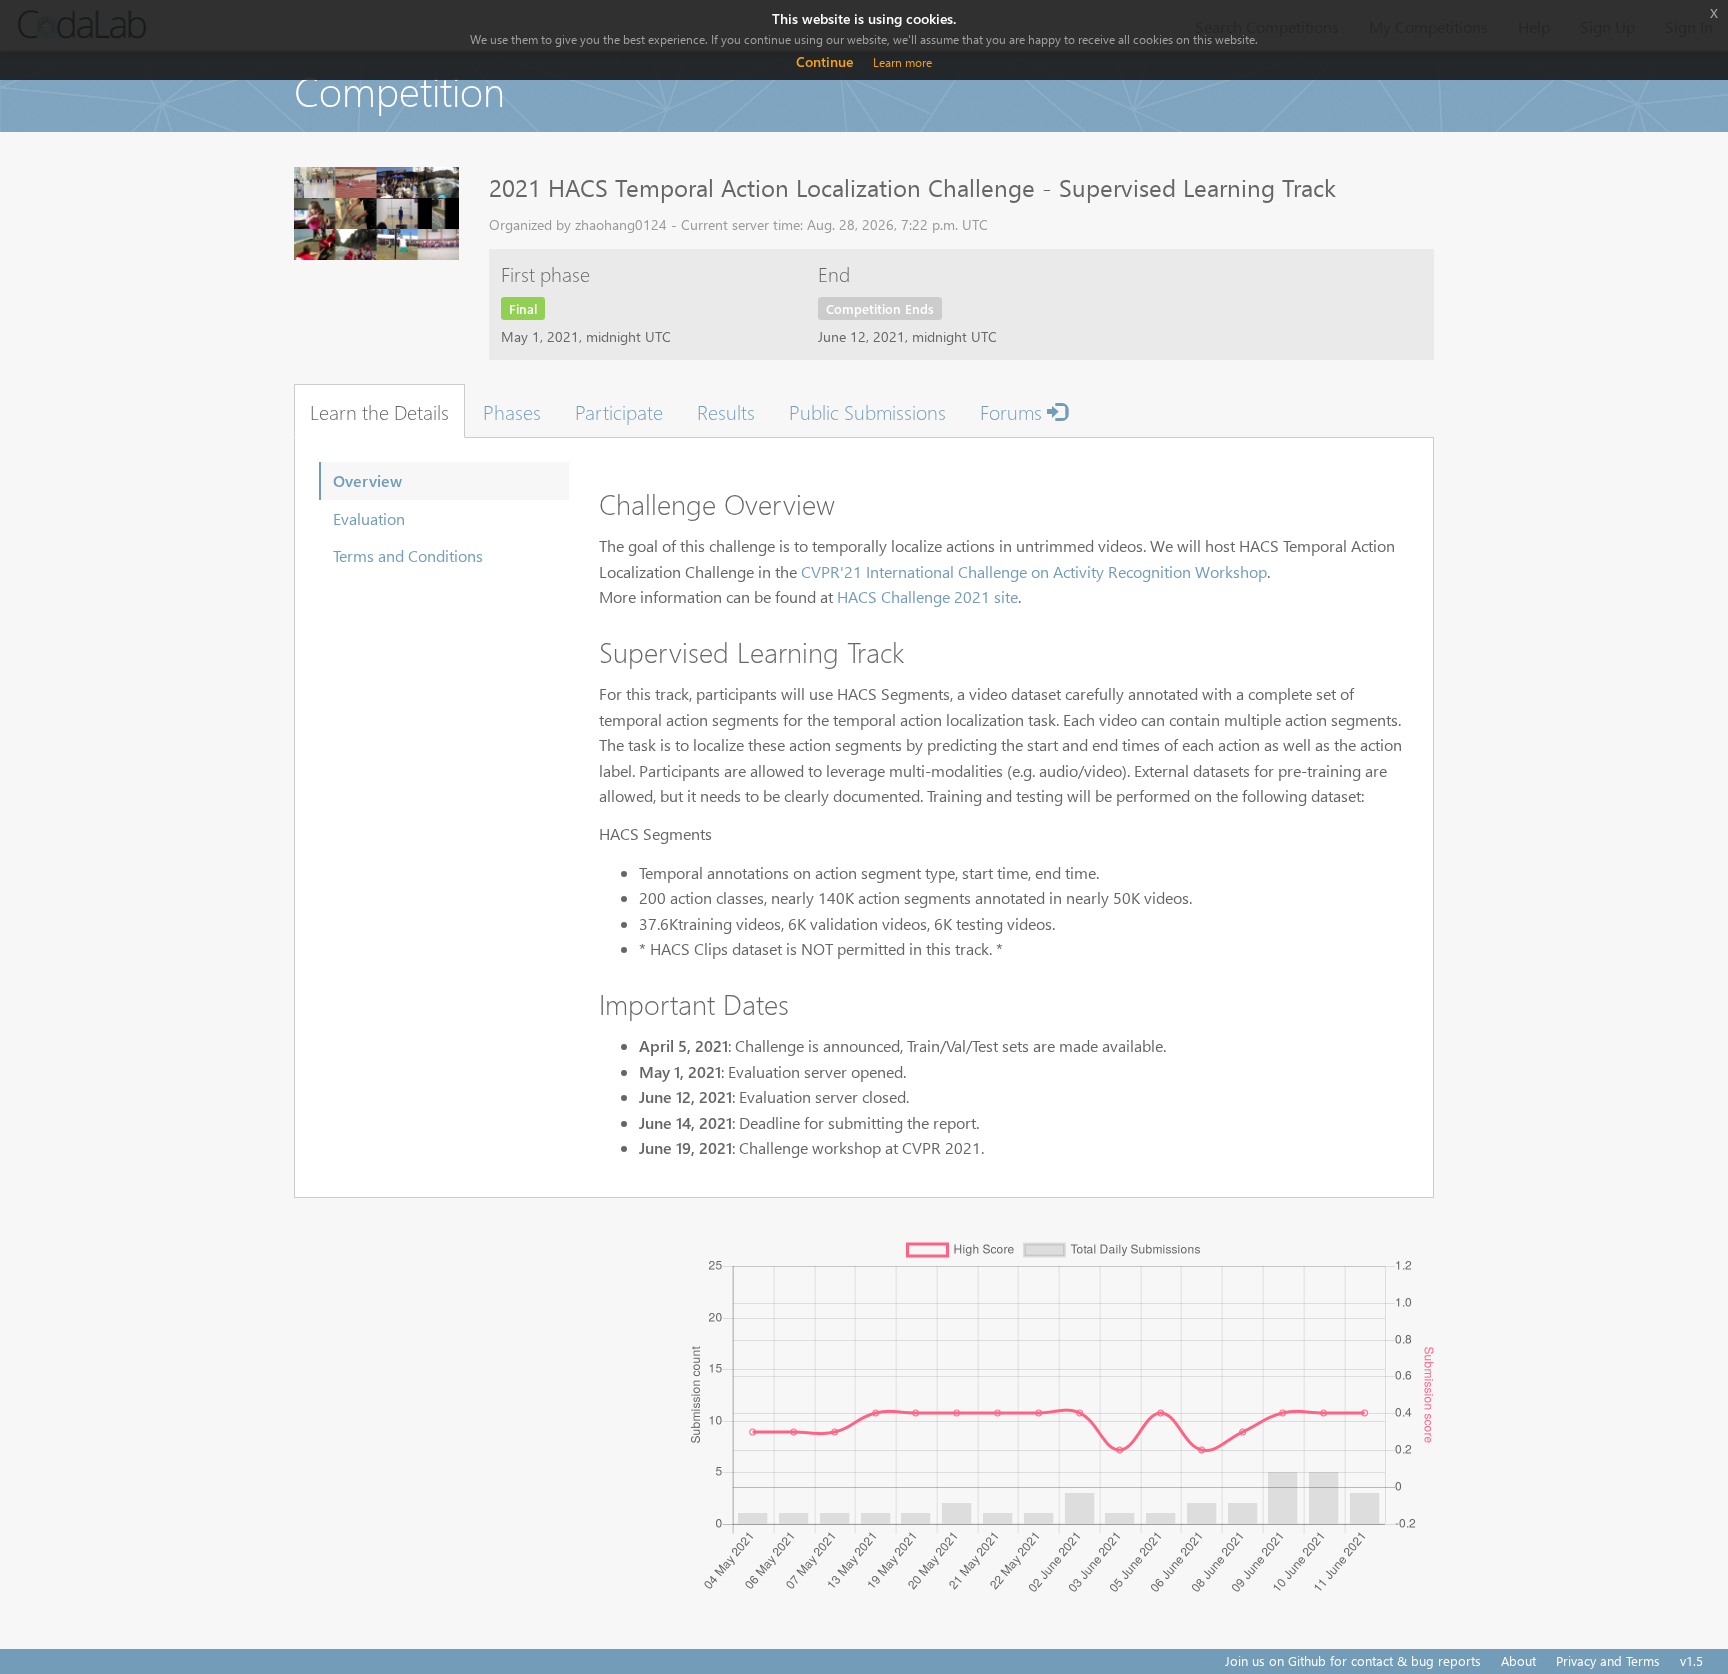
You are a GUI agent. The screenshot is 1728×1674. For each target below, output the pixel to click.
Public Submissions (867, 411)
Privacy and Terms (1608, 1660)
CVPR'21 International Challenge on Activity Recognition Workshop (1034, 571)
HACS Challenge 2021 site (927, 596)
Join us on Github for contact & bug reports (1353, 1660)
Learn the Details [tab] (379, 411)
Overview (367, 480)
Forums (1013, 411)
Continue (824, 61)
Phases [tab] (512, 411)
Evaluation (369, 518)
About (1518, 1660)
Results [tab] (726, 411)
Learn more (902, 62)
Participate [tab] (619, 411)
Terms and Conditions (408, 555)
